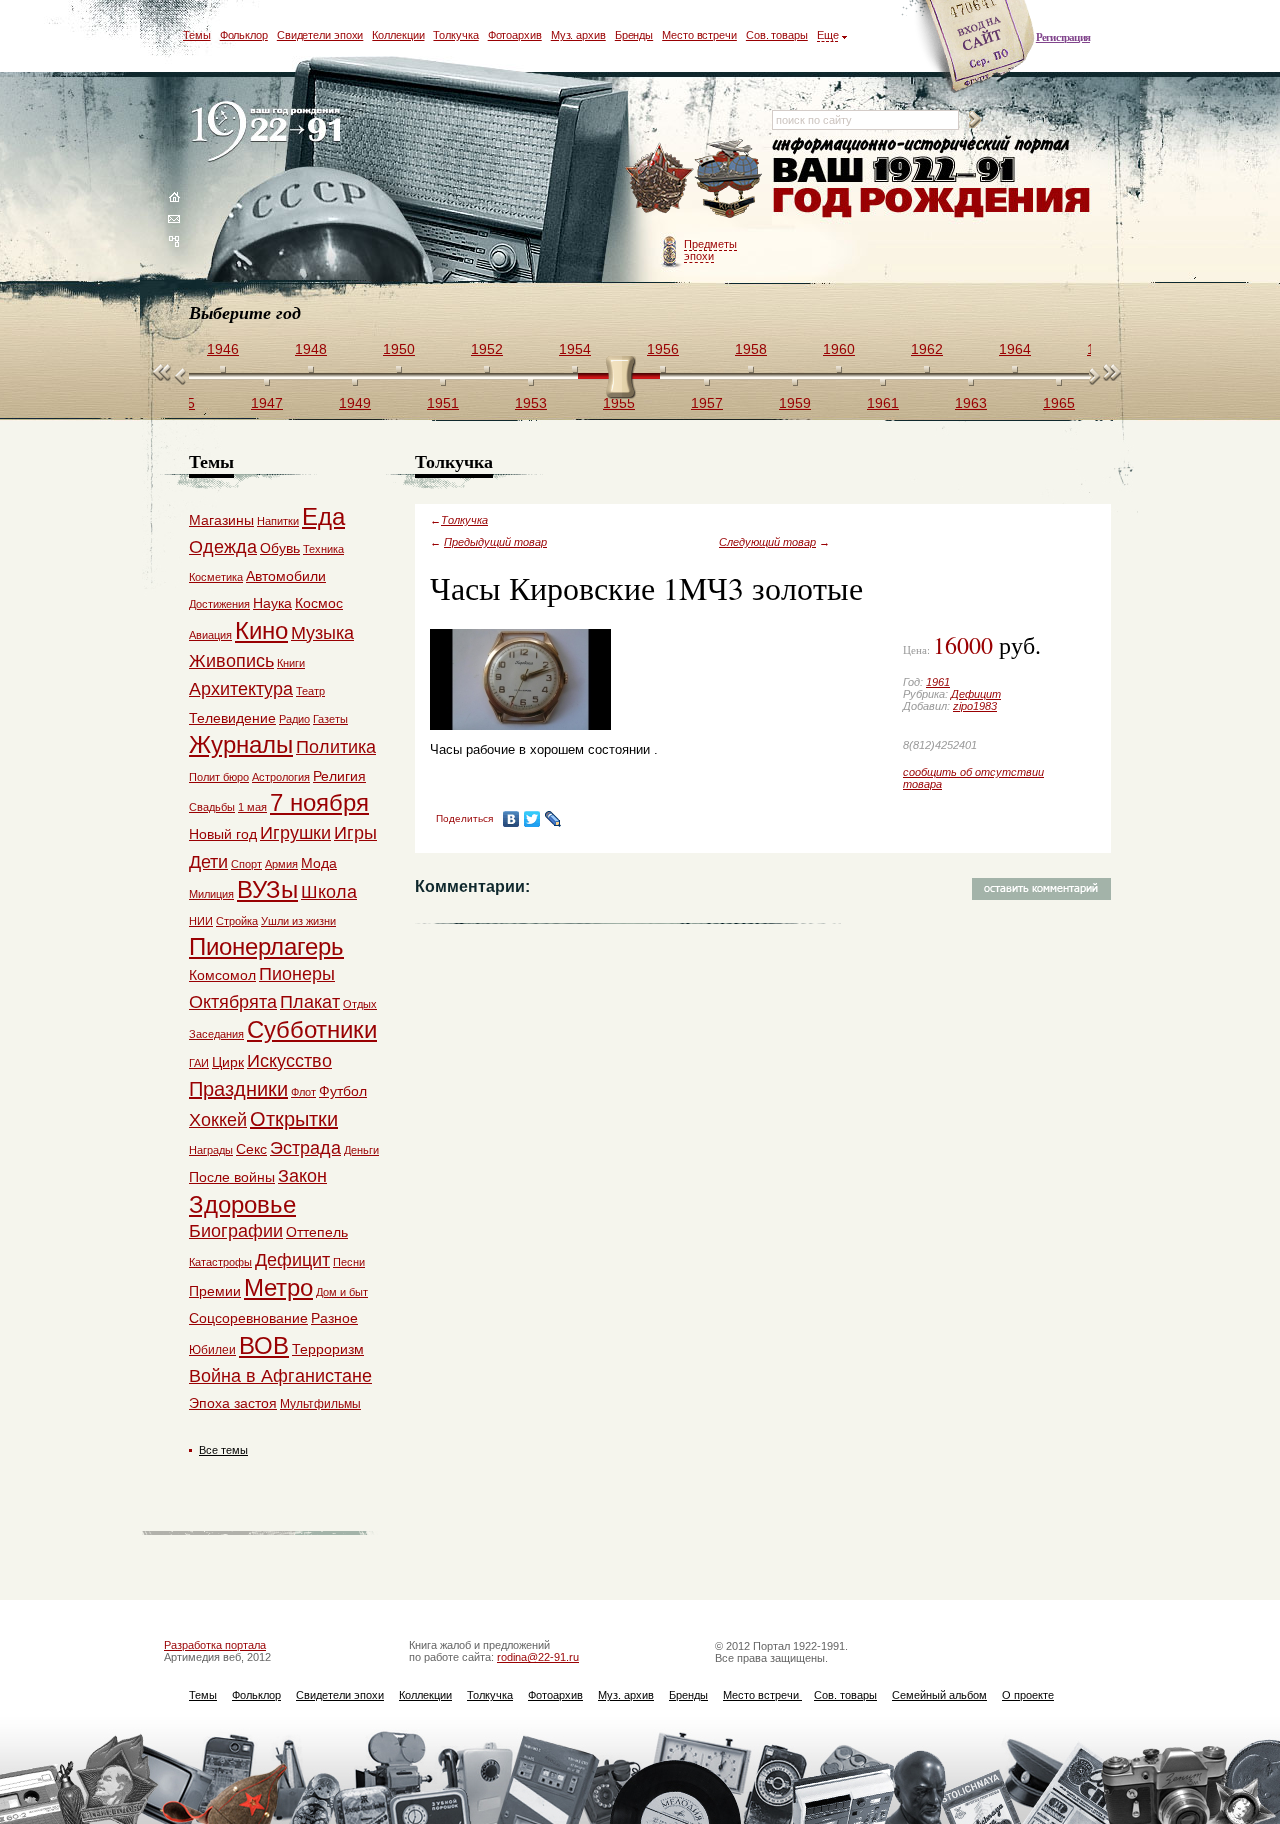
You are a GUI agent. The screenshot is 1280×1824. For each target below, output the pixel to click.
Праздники (238, 1089)
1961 (938, 682)
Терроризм (328, 1349)
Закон (302, 1176)
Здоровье (242, 1204)
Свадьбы (212, 807)
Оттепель (317, 1232)
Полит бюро (219, 777)
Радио (294, 719)
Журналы (241, 744)
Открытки (294, 1119)
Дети (208, 862)
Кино (261, 630)
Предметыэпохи (710, 250)
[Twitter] (532, 819)
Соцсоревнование (248, 1318)
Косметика (216, 577)
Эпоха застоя (233, 1403)
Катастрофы (220, 1262)
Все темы (223, 1450)
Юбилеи (212, 1350)
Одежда (223, 547)
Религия (339, 776)
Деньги (361, 1150)
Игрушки (295, 833)
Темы (197, 35)
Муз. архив (578, 35)
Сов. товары (777, 35)
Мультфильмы (320, 1404)
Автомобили (286, 576)
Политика (336, 747)
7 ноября (319, 802)
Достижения (219, 604)
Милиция (211, 894)
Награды (211, 1150)
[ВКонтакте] (511, 819)
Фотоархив (515, 35)
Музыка (322, 633)
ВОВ (264, 1345)
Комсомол (222, 975)
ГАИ (199, 1063)
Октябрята (233, 1002)
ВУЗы (267, 889)
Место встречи (699, 35)
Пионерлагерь (266, 946)
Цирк (228, 1062)
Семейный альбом (939, 1695)
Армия (281, 864)
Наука (272, 603)
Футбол (343, 1091)
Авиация (210, 635)
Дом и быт (342, 1292)
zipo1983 (975, 706)
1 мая (252, 807)
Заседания (216, 1034)
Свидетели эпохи (320, 35)
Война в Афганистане (280, 1376)
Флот (303, 1092)
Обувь (280, 548)
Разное (334, 1318)
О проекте (1028, 1695)
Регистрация (1063, 37)
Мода (319, 863)
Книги (291, 663)
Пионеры (297, 974)
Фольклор (244, 35)
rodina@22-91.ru (538, 1657)
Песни (349, 1262)
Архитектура (241, 689)
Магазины (221, 520)
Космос (319, 603)
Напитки (278, 521)
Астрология (281, 777)
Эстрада (305, 1148)
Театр (310, 691)
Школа (329, 892)
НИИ (201, 921)
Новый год (223, 834)
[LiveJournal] (553, 819)
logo (270, 132)
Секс (251, 1149)
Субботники (312, 1029)
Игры (355, 833)
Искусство (289, 1061)
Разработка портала (215, 1645)
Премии (215, 1291)
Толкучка (455, 35)
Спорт (246, 864)
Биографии (236, 1231)
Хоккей (218, 1120)
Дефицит (976, 694)
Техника (323, 549)
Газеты (330, 719)
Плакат (310, 1002)
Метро (278, 1287)
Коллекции (398, 35)
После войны (232, 1177)
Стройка (237, 921)
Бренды (634, 35)
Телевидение (232, 718)
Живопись (231, 661)
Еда (323, 516)
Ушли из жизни (298, 921)
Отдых (360, 1004)
